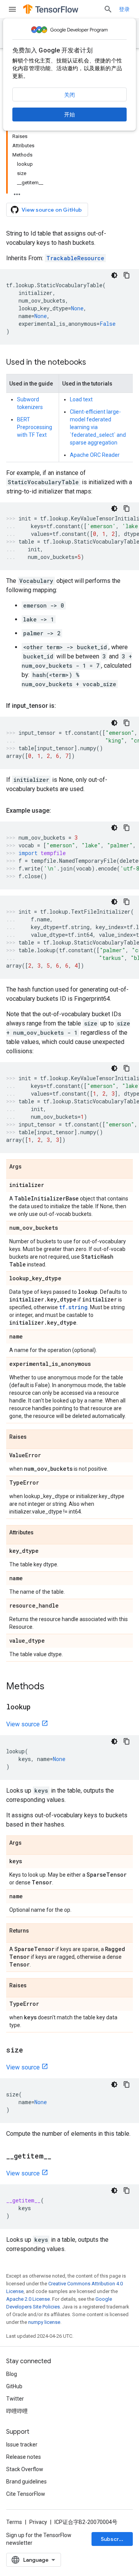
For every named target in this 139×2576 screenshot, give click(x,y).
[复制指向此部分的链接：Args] (29, 1167)
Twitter (15, 2399)
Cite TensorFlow (26, 2494)
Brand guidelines (26, 2482)
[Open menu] (12, 9)
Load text (81, 399)
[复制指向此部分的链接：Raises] (34, 1437)
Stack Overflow (25, 2469)
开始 (69, 114)
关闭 (69, 95)
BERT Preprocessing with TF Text (35, 427)
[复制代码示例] (127, 275)
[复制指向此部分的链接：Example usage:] (59, 811)
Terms (14, 2522)
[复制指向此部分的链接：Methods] (52, 1687)
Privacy (38, 2522)
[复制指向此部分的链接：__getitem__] (59, 2157)
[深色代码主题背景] (114, 275)
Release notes (24, 2457)
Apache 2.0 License (28, 2299)
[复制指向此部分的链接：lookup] (38, 1707)
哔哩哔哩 (17, 2411)
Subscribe (114, 2539)
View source (23, 1724)
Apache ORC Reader (95, 455)
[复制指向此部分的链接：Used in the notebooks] (94, 363)
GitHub (14, 2386)
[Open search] (108, 9)
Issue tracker (22, 2445)
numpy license (44, 2322)
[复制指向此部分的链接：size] (31, 2051)
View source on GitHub (52, 210)
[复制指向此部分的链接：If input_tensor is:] (64, 706)
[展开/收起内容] (17, 192)
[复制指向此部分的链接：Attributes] (41, 1533)
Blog (12, 2374)
